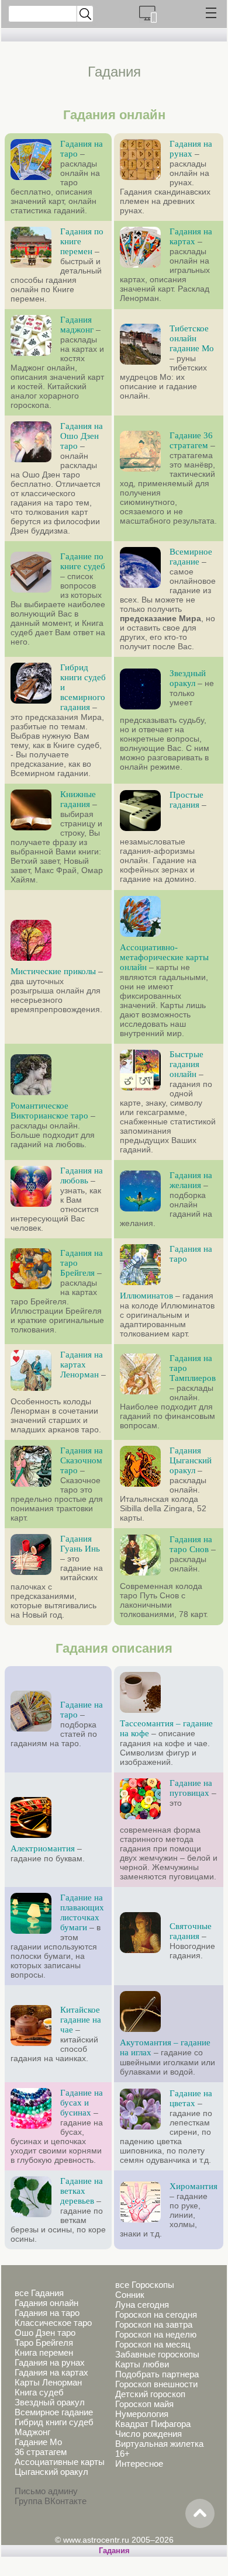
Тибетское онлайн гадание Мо (192, 338)
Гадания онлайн (46, 2303)
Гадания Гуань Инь (80, 1544)
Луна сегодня (142, 2305)
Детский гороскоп (150, 2394)
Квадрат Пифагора (153, 2424)
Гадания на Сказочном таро (82, 1460)
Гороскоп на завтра (154, 2324)
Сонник (130, 2295)
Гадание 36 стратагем (191, 440)
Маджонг (32, 2432)
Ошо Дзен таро (45, 2333)
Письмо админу (46, 2491)
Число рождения (148, 2434)
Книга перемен (44, 2352)
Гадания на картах (191, 236)
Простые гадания (186, 800)
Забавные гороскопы (157, 2354)
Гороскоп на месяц (153, 2344)
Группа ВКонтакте (51, 2501)
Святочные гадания (191, 1931)
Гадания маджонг (77, 325)
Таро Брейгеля (44, 2343)
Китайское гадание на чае (81, 2020)
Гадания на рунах (191, 149)
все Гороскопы (145, 2285)
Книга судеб (39, 2392)
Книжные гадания (78, 799)
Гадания (114, 2551)
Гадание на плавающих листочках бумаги (82, 1912)
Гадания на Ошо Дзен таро (82, 436)
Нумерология (142, 2414)
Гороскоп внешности (156, 2384)
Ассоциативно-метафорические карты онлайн (164, 957)
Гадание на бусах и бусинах (82, 2103)
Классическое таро (53, 2323)
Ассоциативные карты (60, 2462)
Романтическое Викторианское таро (49, 1111)
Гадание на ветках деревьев (82, 2191)
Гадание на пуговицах (191, 1788)
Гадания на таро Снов (191, 1544)
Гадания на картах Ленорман (82, 1365)
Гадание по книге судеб (83, 561)
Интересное (139, 2464)
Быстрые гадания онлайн (186, 1064)
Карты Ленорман (48, 2382)
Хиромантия (194, 2186)
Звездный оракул (188, 678)
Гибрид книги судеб (54, 2422)
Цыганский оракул (51, 2472)
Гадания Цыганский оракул (191, 1460)
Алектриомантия (43, 1848)
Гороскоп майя (144, 2404)
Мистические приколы (53, 971)
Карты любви (142, 2364)
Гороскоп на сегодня (156, 2314)
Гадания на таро (47, 2313)
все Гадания (39, 2293)
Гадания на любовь (82, 1176)
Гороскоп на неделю (156, 2334)
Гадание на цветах (191, 2098)
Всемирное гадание (191, 557)
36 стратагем (41, 2452)
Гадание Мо (38, 2442)
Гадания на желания (191, 1180)
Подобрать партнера (157, 2374)
